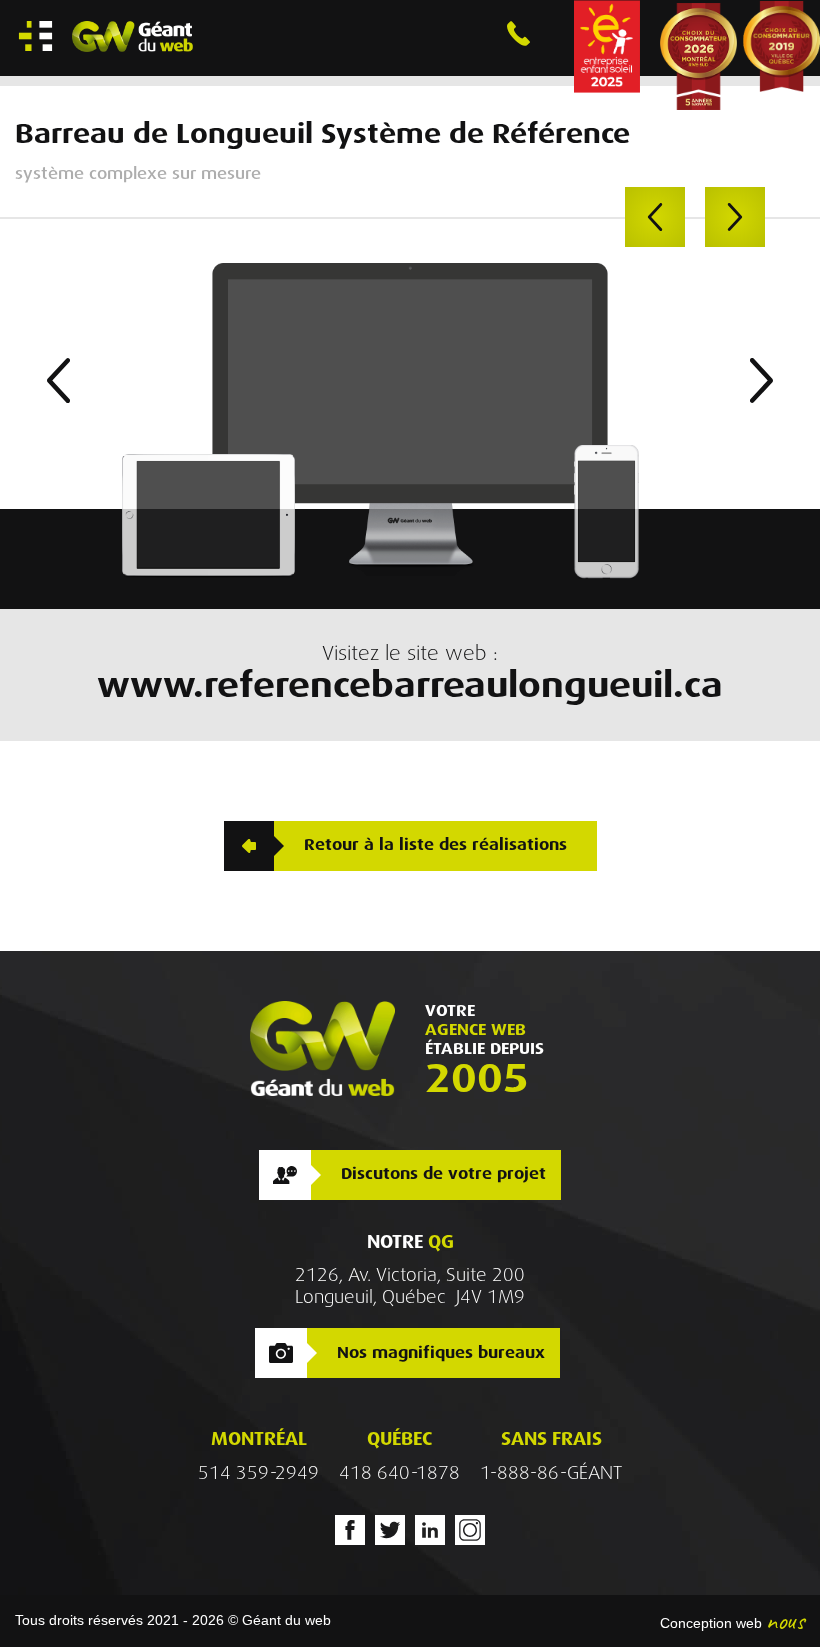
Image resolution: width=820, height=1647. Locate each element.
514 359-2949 (258, 1473)
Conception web (711, 1623)
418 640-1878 (399, 1473)
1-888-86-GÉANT (551, 1473)
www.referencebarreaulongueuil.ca (410, 685)
